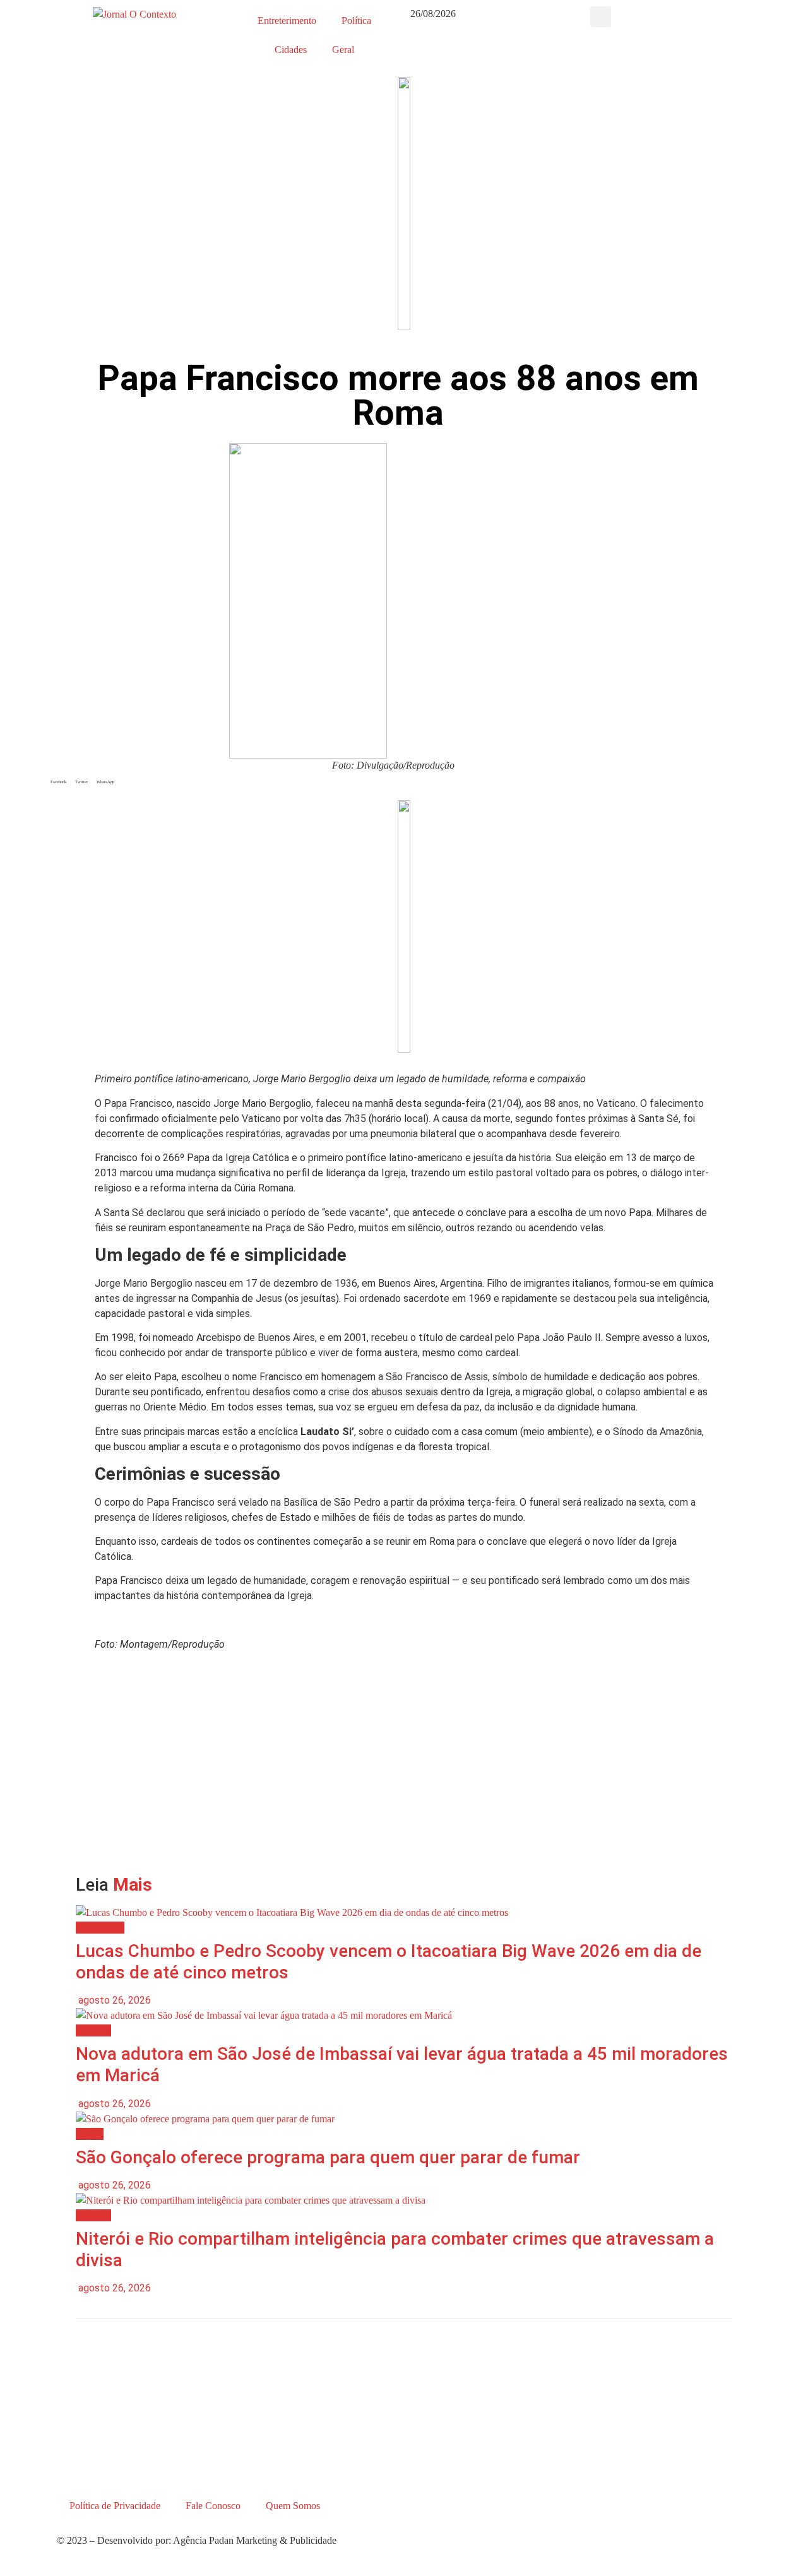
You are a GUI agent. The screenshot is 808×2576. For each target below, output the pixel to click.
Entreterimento (287, 21)
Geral (343, 50)
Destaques (100, 1928)
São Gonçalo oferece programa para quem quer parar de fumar (328, 2157)
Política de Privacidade (115, 2506)
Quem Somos (293, 2506)
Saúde (90, 2134)
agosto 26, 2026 (113, 2000)
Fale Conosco (213, 2506)
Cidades (291, 50)
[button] (601, 17)
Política (356, 21)
